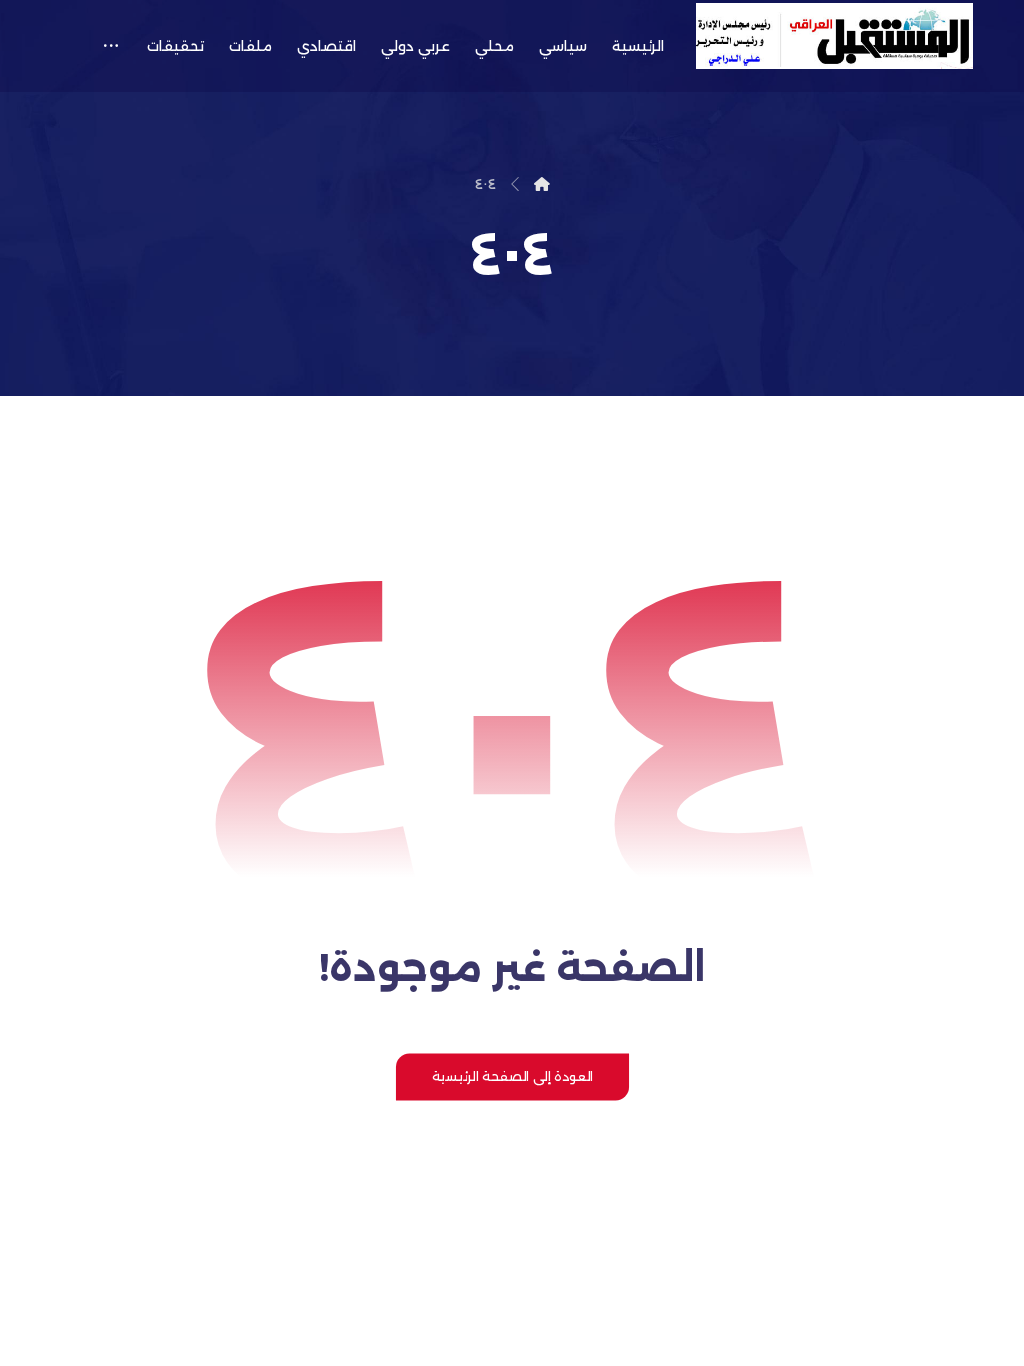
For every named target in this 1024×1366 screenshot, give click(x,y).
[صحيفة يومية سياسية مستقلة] (834, 36)
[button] (110, 46)
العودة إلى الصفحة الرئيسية (511, 1076)
